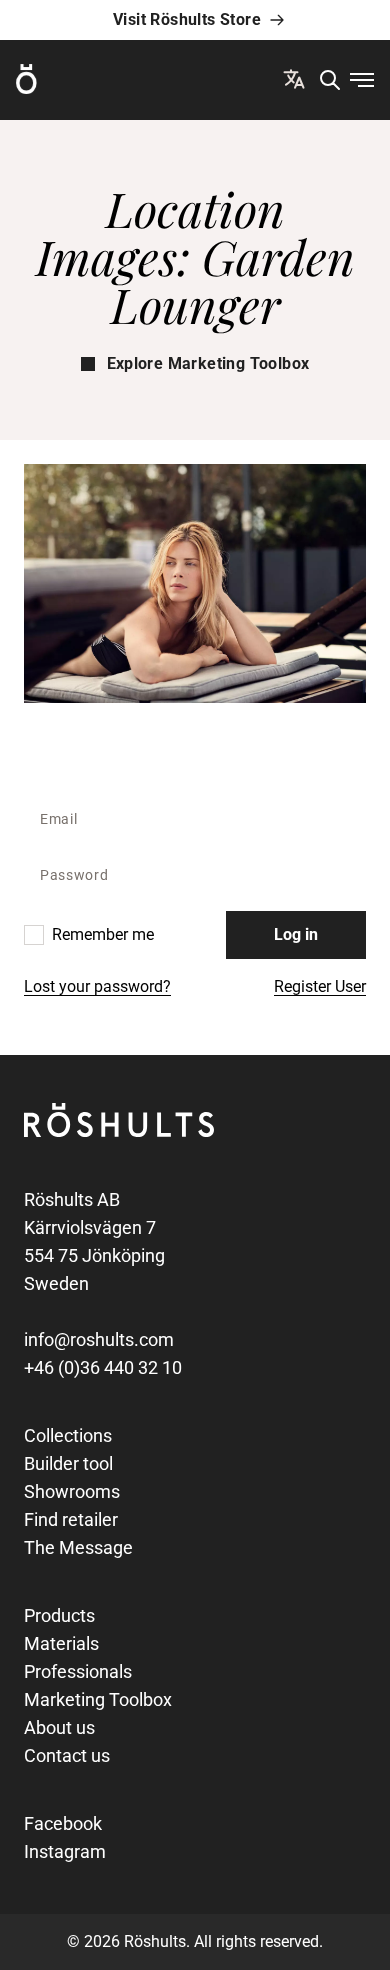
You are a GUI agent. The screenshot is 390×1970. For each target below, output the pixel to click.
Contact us (67, 1755)
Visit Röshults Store (187, 19)
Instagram (65, 1851)
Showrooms (72, 1491)
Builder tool (68, 1463)
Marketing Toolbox (98, 1699)
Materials (61, 1643)
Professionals (78, 1671)
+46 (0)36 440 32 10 (103, 1367)
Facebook (63, 1823)
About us (59, 1727)
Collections (68, 1435)
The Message (78, 1547)
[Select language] (294, 79)
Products (59, 1615)
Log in (296, 934)
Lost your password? (97, 986)
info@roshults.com (99, 1339)
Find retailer (71, 1519)
